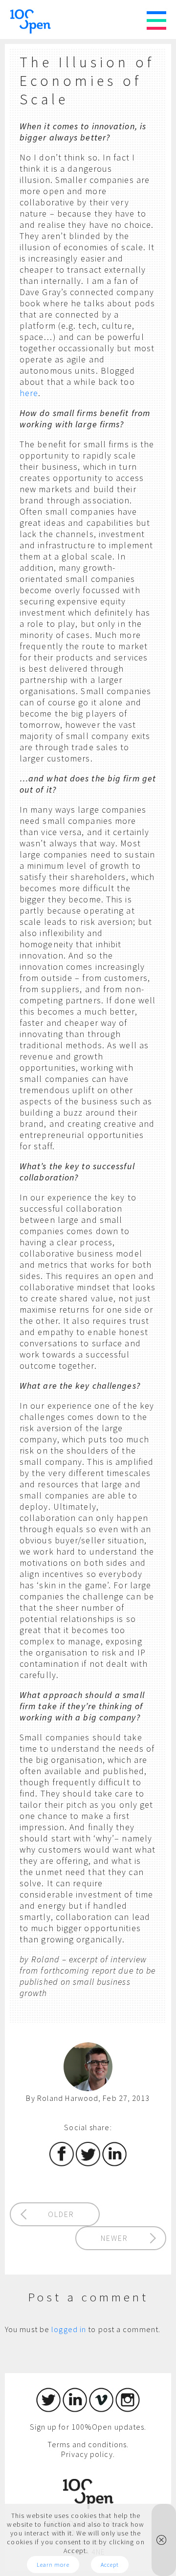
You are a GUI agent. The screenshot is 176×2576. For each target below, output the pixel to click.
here (29, 393)
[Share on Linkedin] (114, 2163)
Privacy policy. (88, 2454)
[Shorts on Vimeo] (101, 2409)
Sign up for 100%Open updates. (88, 2427)
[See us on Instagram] (128, 2409)
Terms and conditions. (88, 2444)
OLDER (61, 2214)
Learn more (53, 2565)
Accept (110, 2565)
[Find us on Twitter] (48, 2409)
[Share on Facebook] (62, 2163)
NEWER (114, 2238)
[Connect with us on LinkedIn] (75, 2409)
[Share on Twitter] (88, 2163)
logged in (69, 2329)
